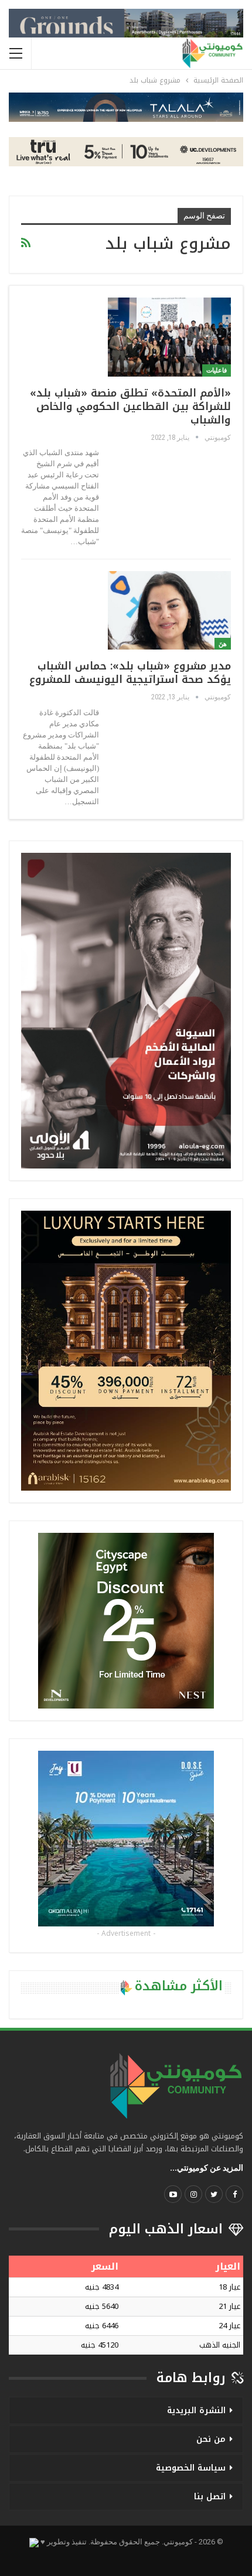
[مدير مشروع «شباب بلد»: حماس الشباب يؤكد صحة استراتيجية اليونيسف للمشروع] (169, 610)
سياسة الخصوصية (191, 2468)
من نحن (211, 2439)
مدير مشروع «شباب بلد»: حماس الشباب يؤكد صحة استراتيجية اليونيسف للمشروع (130, 673)
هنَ (223, 644)
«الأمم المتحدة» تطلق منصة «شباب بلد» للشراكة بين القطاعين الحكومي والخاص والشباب (130, 406)
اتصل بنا (210, 2497)
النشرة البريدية (196, 2411)
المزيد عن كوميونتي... (207, 2168)
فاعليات (217, 370)
